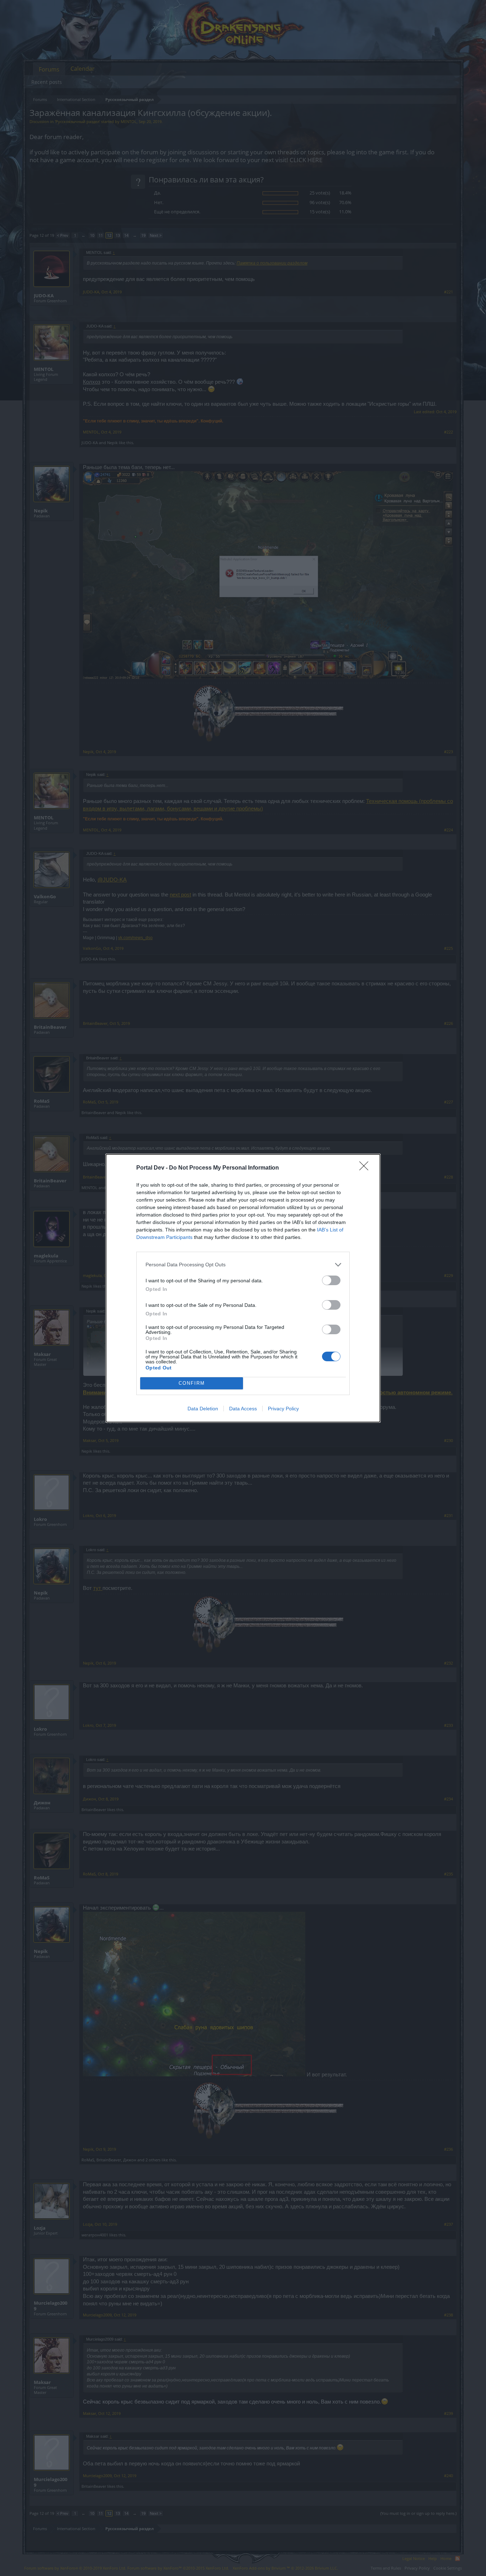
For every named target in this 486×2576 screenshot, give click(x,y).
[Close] (366, 1168)
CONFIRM (192, 1383)
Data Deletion (203, 1409)
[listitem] (243, 1265)
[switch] (331, 1280)
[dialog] (243, 1288)
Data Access (243, 1409)
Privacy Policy (283, 1409)
